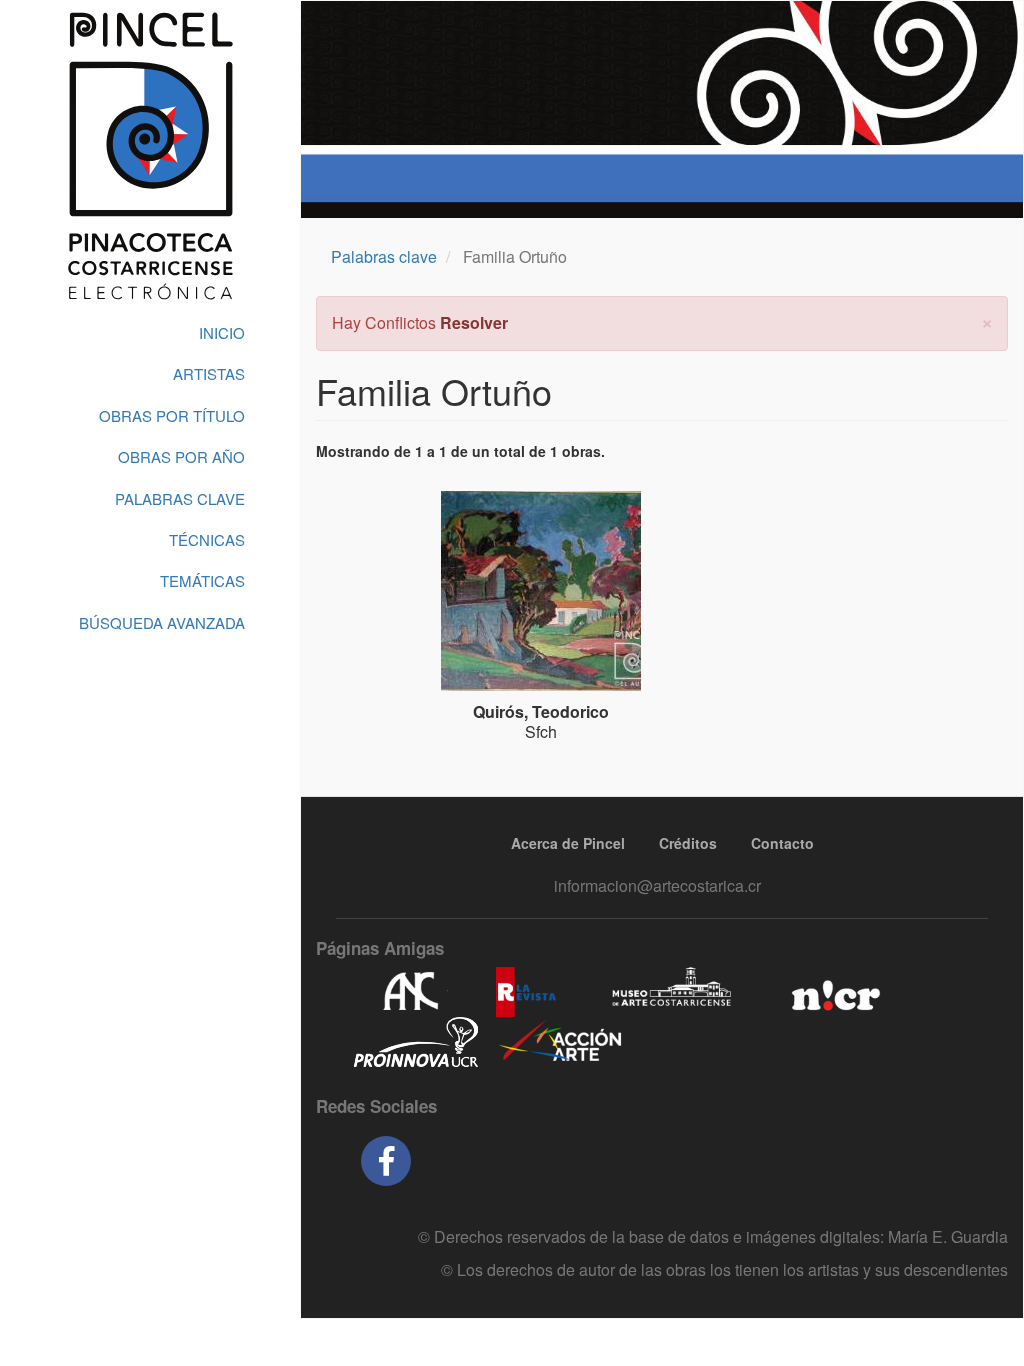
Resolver (474, 322)
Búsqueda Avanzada (162, 622)
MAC (672, 992)
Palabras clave (384, 256)
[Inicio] (150, 156)
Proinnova (415, 1042)
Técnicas (207, 539)
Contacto (782, 843)
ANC (410, 992)
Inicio (222, 332)
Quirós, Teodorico (541, 711)
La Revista (526, 992)
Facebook (386, 1161)
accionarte (561, 1042)
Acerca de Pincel (568, 843)
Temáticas (202, 580)
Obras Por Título (172, 415)
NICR (833, 992)
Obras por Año (181, 456)
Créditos (688, 843)
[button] (987, 320)
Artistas (209, 373)
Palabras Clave (180, 498)
